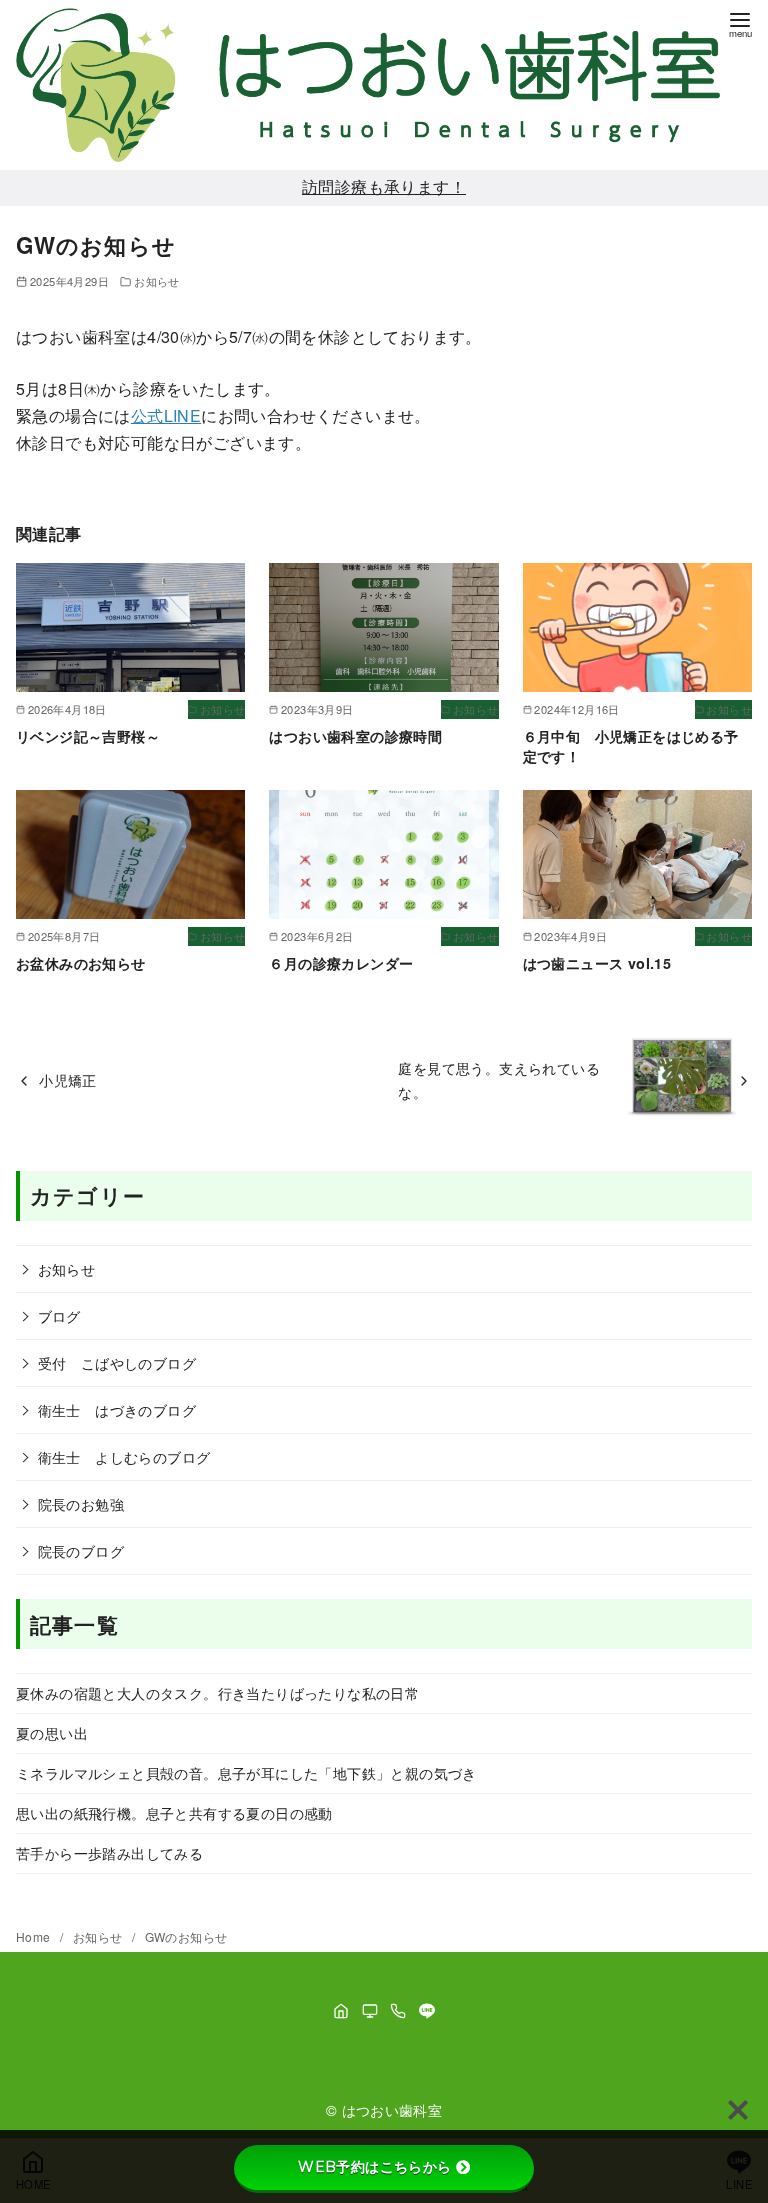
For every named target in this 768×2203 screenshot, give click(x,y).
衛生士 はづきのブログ (117, 1409)
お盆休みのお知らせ (81, 963)
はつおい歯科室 (392, 2109)
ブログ (59, 1315)
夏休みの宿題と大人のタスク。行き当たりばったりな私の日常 (217, 1692)
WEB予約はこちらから (374, 2167)
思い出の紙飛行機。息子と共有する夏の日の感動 (174, 1812)
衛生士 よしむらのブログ (124, 1456)
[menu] (740, 23)
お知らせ (157, 281)
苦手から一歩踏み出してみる (109, 1852)
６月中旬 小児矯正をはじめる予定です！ (631, 746)
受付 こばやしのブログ (117, 1362)
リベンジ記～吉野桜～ (88, 736)
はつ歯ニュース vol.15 (597, 963)
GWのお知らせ (186, 1936)
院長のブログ (81, 1550)
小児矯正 (68, 1079)
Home (35, 1936)
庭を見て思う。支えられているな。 (499, 1079)
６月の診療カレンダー (341, 963)
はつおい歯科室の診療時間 (355, 736)
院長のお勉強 (81, 1503)
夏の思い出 (52, 1732)
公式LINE (166, 415)
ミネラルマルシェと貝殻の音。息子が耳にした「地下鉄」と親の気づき (246, 1772)
